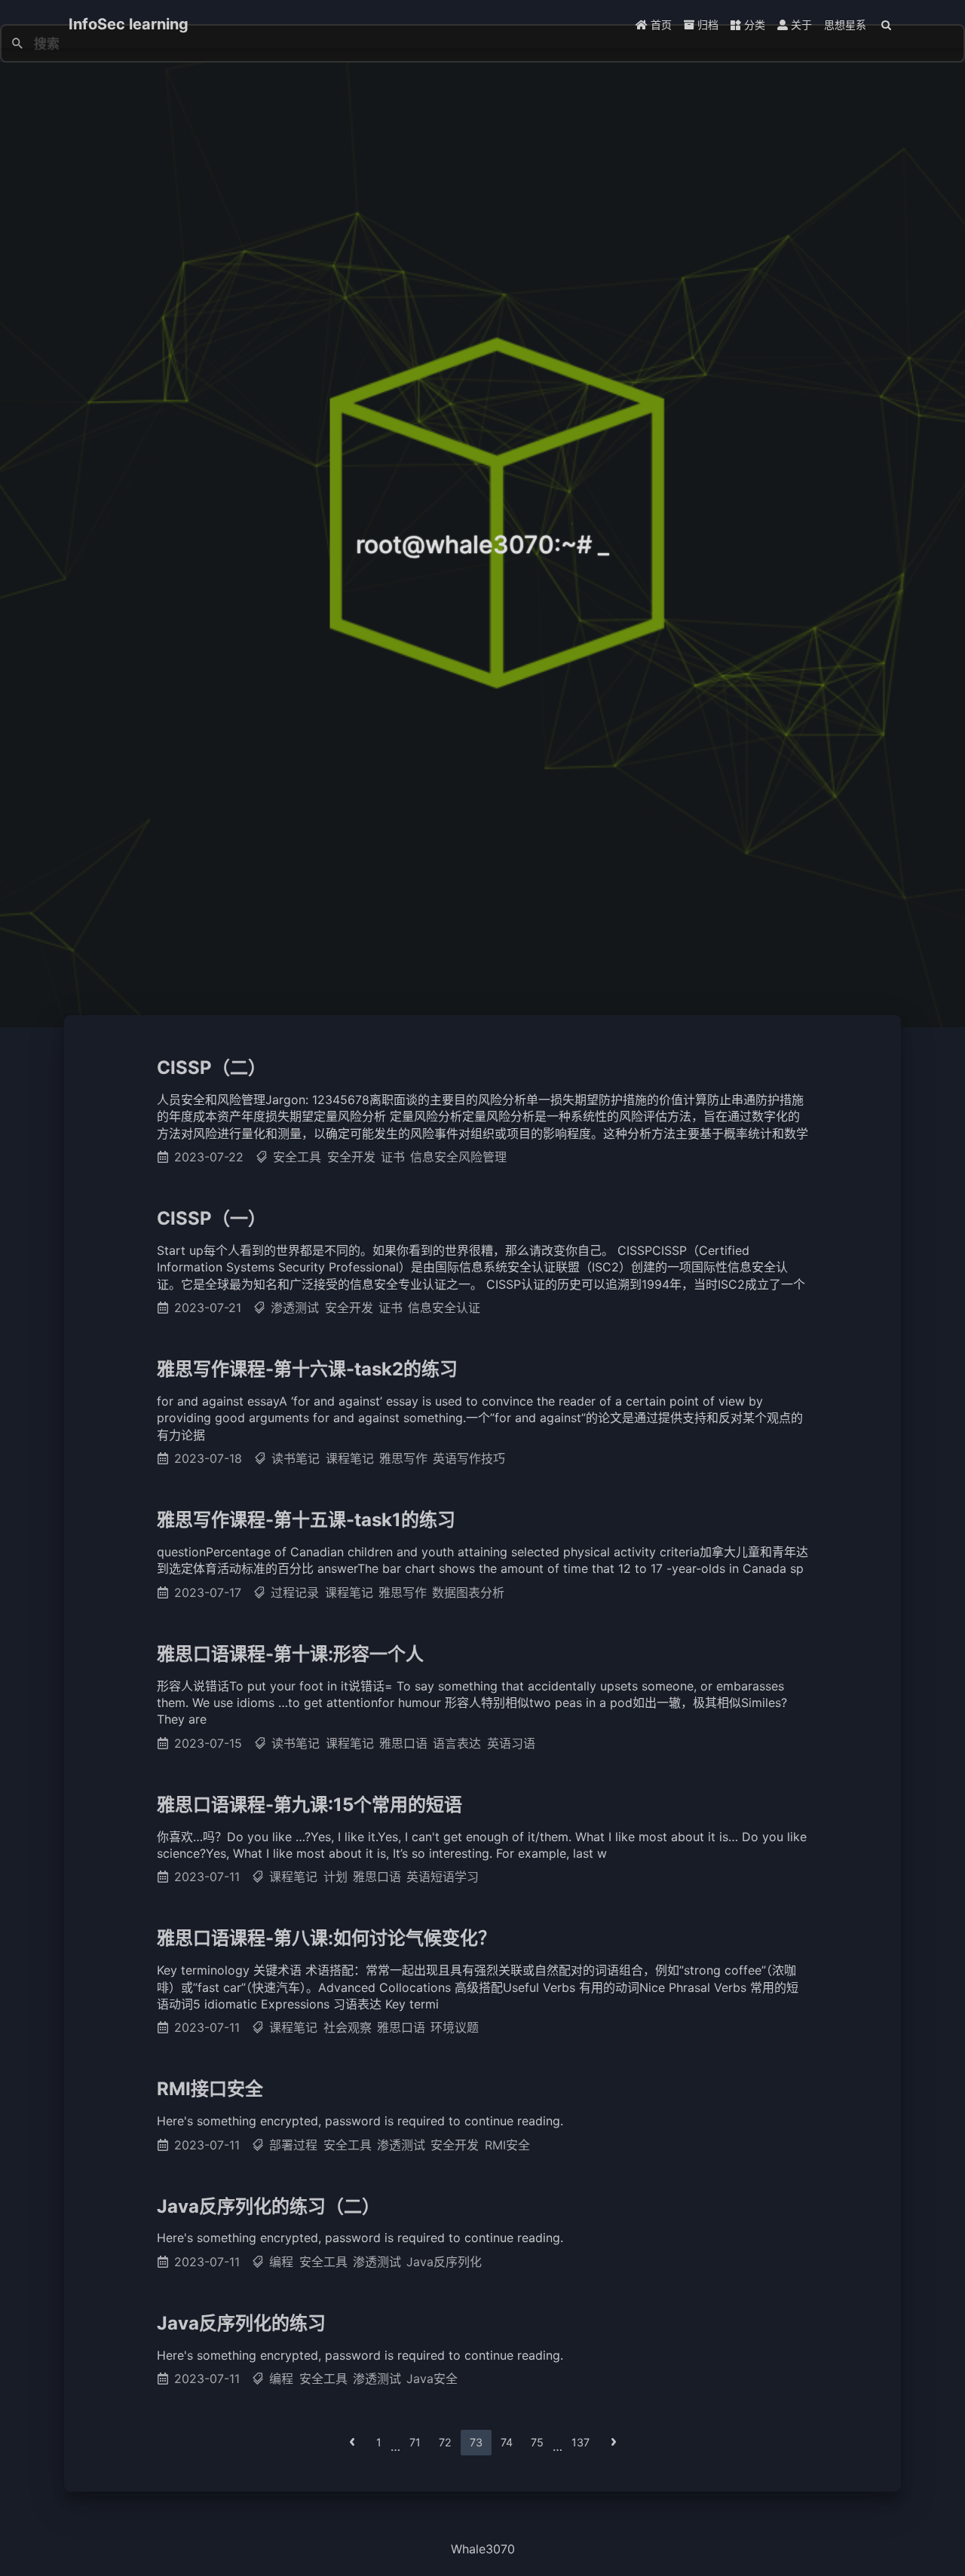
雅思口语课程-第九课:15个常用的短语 (309, 1805)
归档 (706, 24)
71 (415, 2442)
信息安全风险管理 (458, 1157)
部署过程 (293, 2145)
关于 (800, 24)
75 (537, 2442)
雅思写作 (403, 1458)
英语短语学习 (443, 1877)
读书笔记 (296, 1458)
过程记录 (295, 1592)
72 (445, 2442)
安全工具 (297, 1157)
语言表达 (457, 1743)
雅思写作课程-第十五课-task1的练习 (306, 1520)
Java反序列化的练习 (241, 2323)
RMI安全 (507, 2145)
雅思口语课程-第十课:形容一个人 (290, 1654)
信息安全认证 (444, 1308)
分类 (753, 24)
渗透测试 (295, 1308)
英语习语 (511, 1743)
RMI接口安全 (210, 2089)
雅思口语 (403, 1743)
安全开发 (351, 1157)
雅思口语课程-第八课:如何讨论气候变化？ (326, 1938)
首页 (660, 24)
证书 (393, 1157)
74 (507, 2442)
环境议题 (455, 2027)
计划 (335, 1877)
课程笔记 (350, 1458)
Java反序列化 (444, 2262)
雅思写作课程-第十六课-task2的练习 (307, 1369)
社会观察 (348, 2027)
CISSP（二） (211, 1068)
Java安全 (432, 2379)
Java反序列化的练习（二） (268, 2206)
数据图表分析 (468, 1592)
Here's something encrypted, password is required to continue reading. (360, 2121)
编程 (281, 2262)
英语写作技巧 (469, 1458)
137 (581, 2442)
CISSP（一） (211, 1218)
